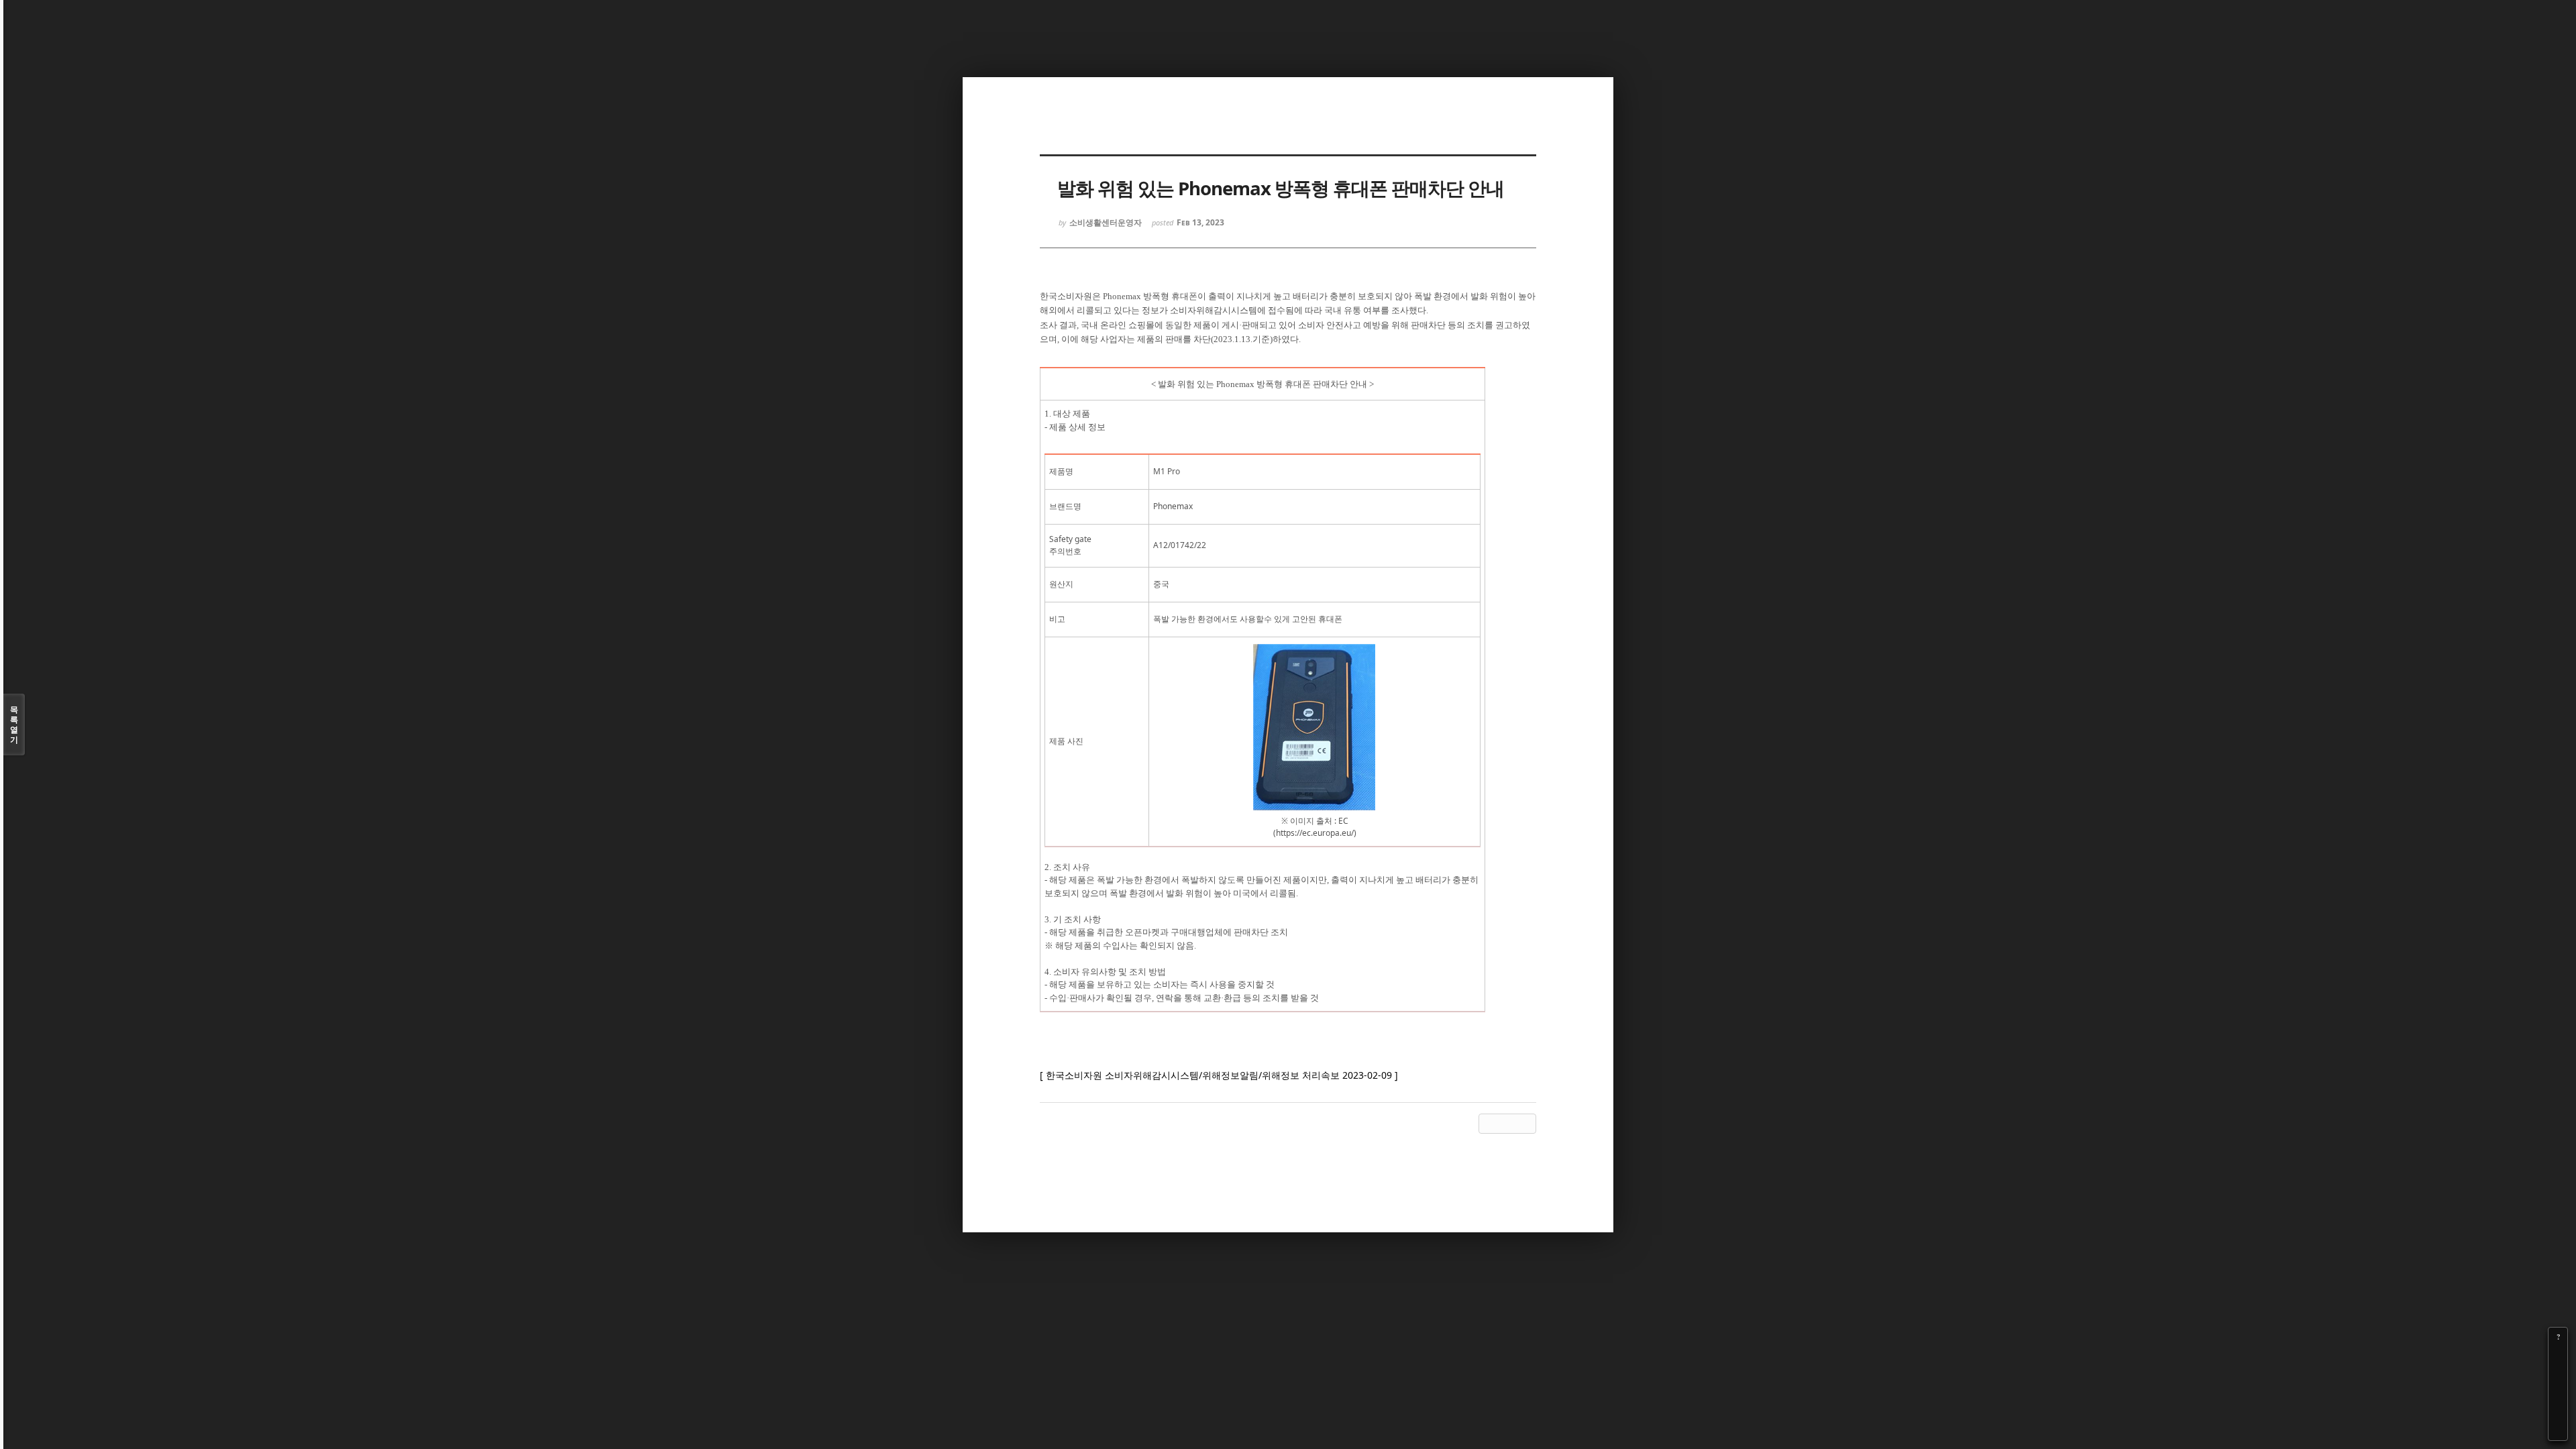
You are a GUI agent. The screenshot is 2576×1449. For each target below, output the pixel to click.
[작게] (2558, 1375)
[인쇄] (2558, 1431)
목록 (14, 724)
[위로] (2558, 1393)
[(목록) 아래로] (2558, 1412)
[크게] (2558, 1356)
